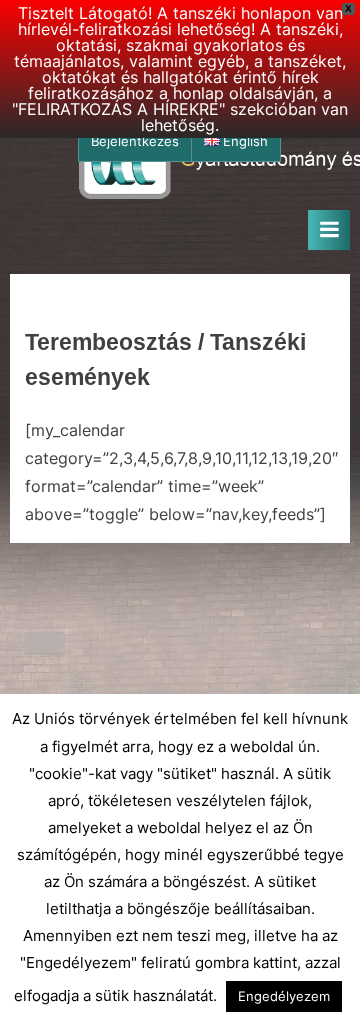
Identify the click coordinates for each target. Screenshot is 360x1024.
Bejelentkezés (135, 141)
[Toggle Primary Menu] (329, 230)
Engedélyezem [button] (284, 996)
